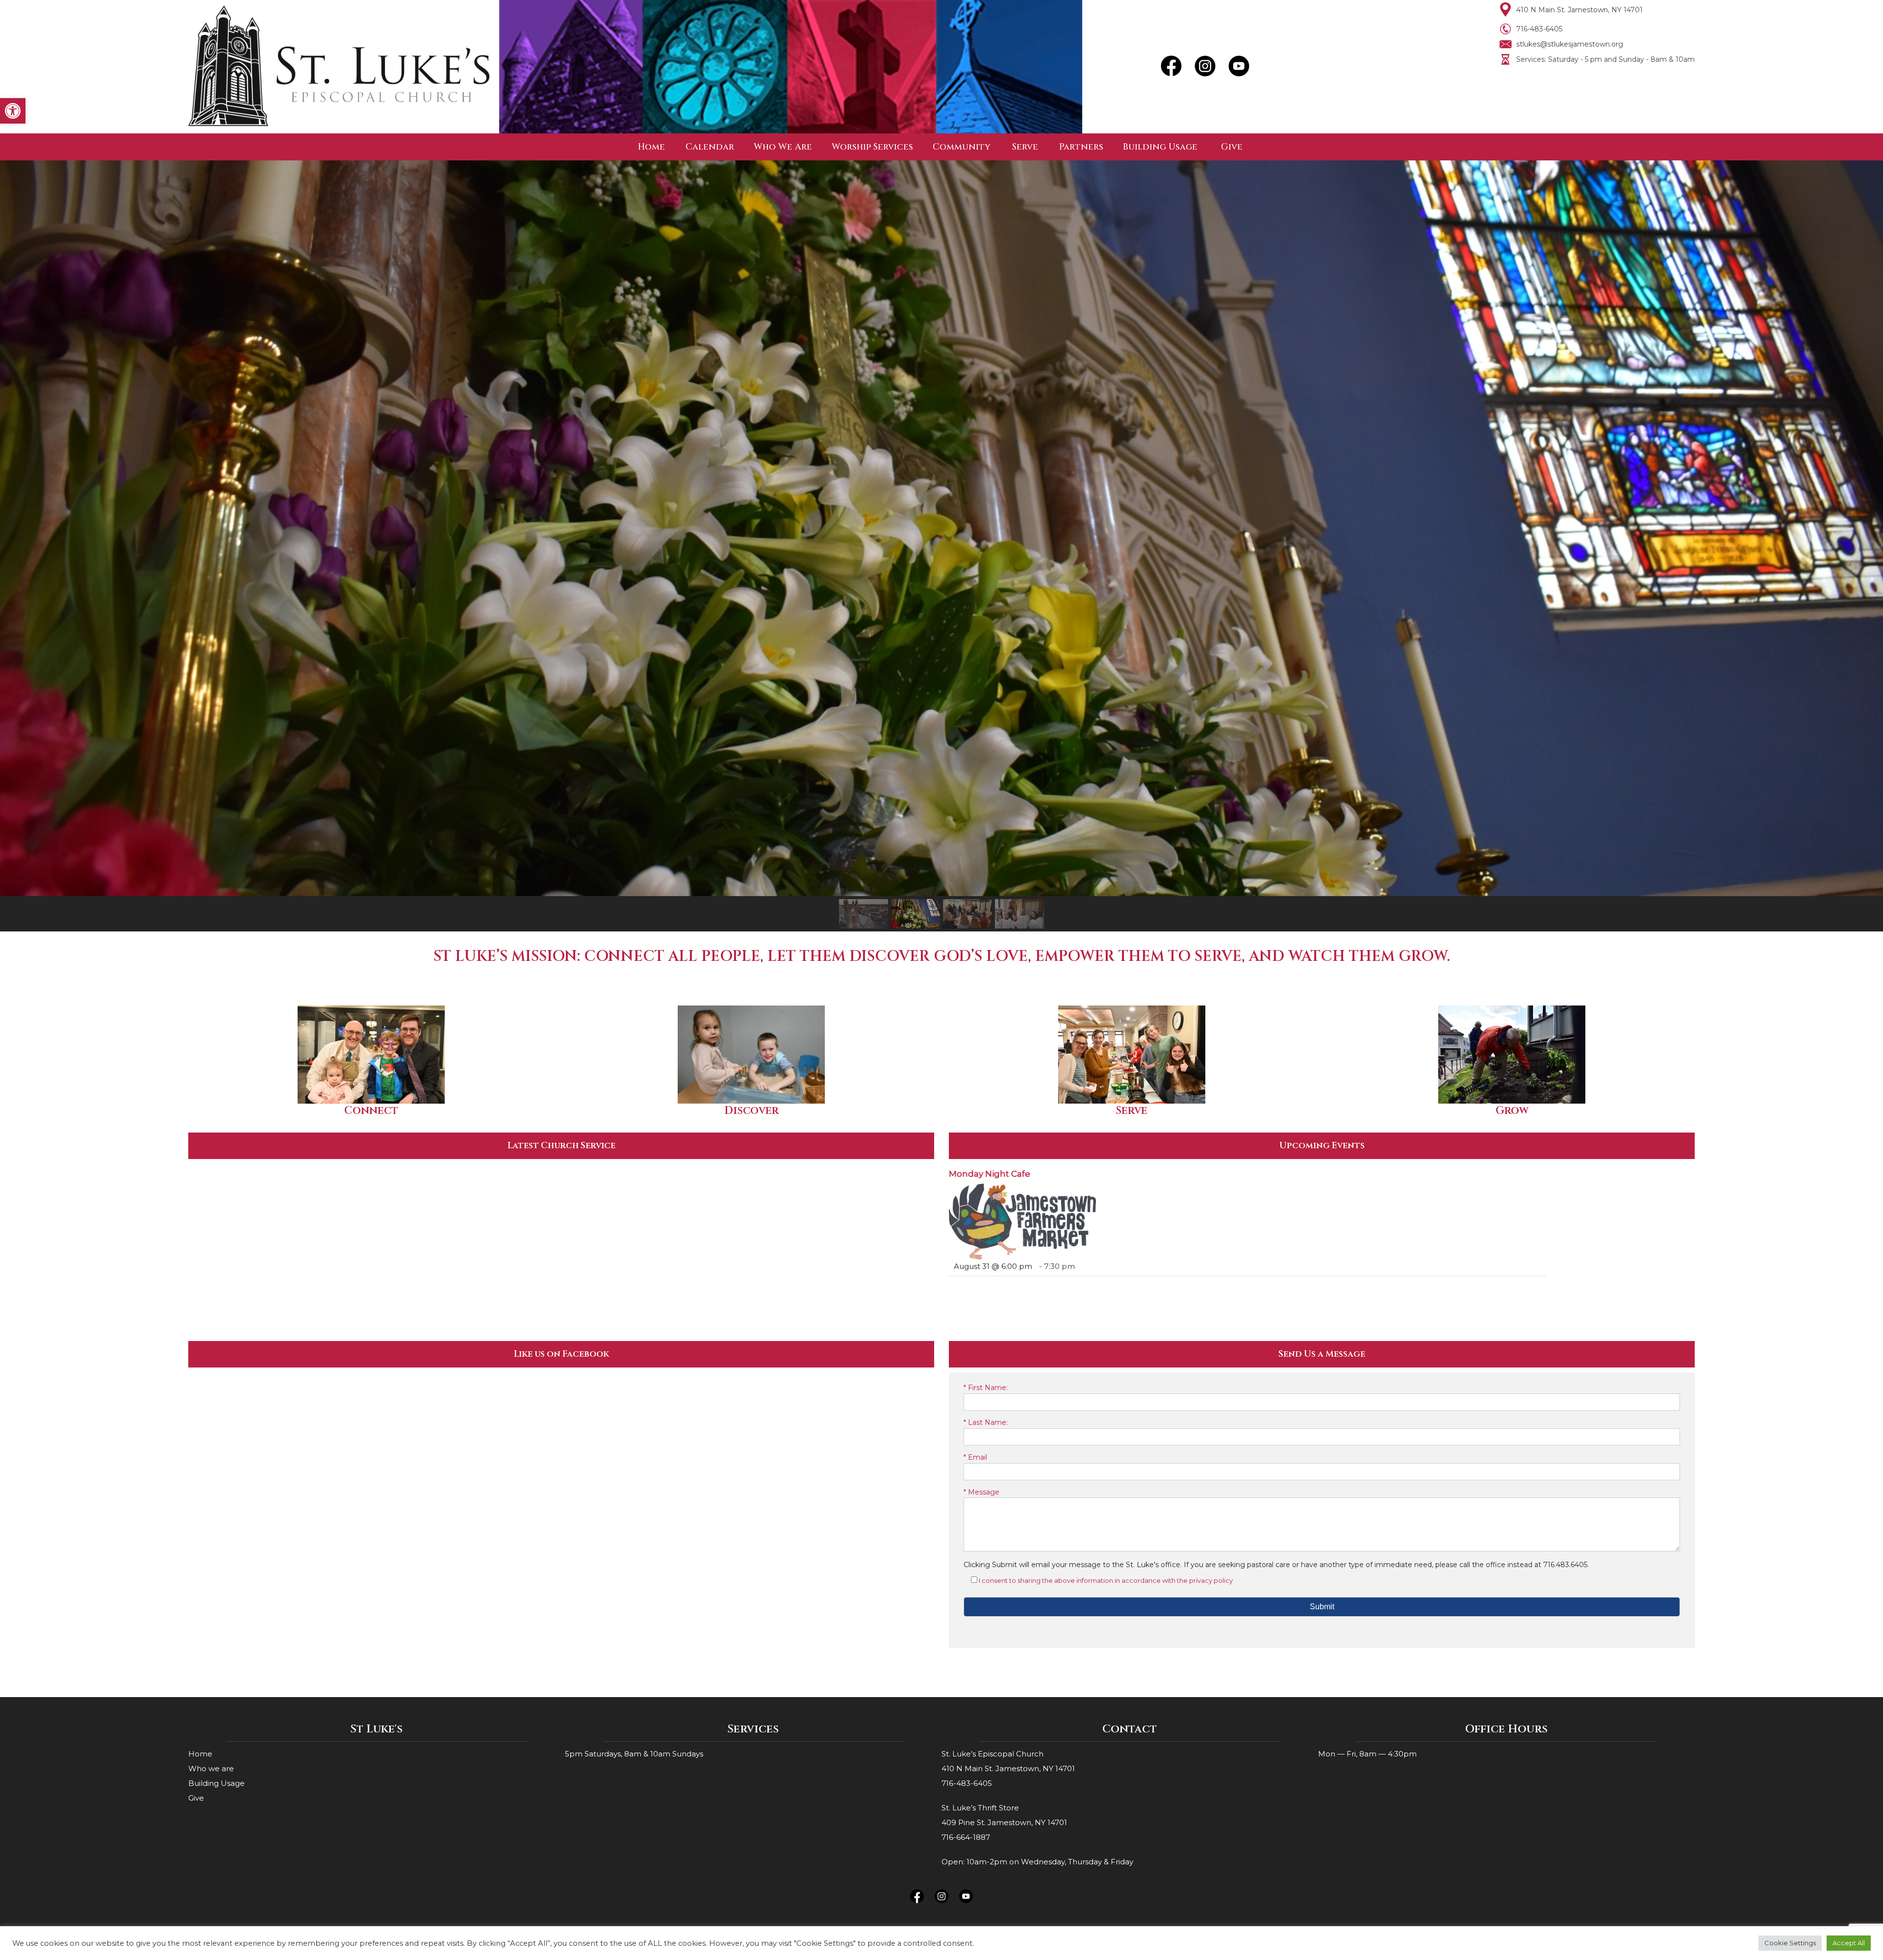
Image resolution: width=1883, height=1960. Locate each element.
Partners (1081, 147)
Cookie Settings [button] (1790, 1943)
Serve (1025, 147)
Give (1232, 147)
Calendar (710, 147)
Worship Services (872, 147)
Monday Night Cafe (990, 1174)
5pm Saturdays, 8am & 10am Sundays (634, 1754)
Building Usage (1160, 147)
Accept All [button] (1849, 1943)
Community (962, 147)
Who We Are (783, 147)
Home (651, 147)
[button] (13, 111)
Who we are (211, 1768)
